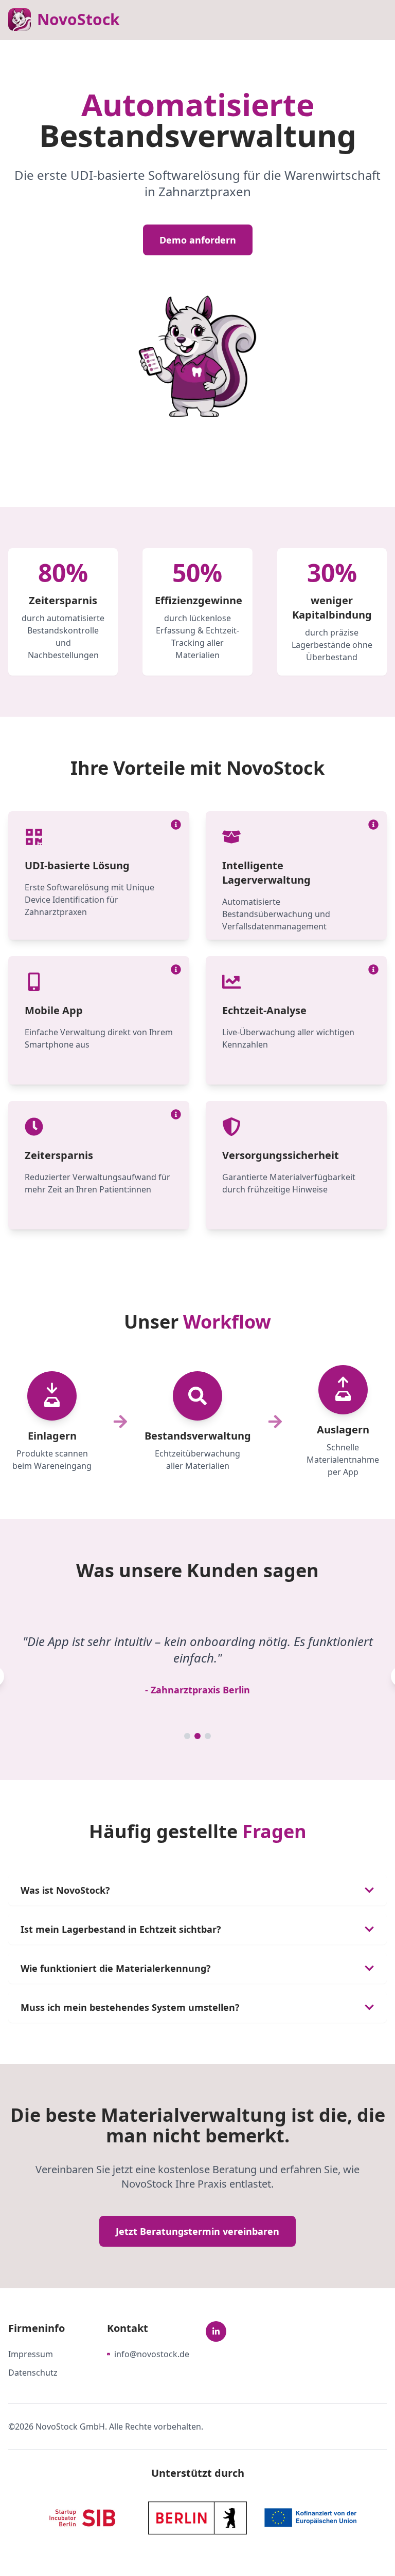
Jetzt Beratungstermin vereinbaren (197, 2231)
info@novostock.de (152, 2354)
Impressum (31, 2354)
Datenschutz (33, 2373)
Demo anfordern (198, 240)
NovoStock (78, 19)
